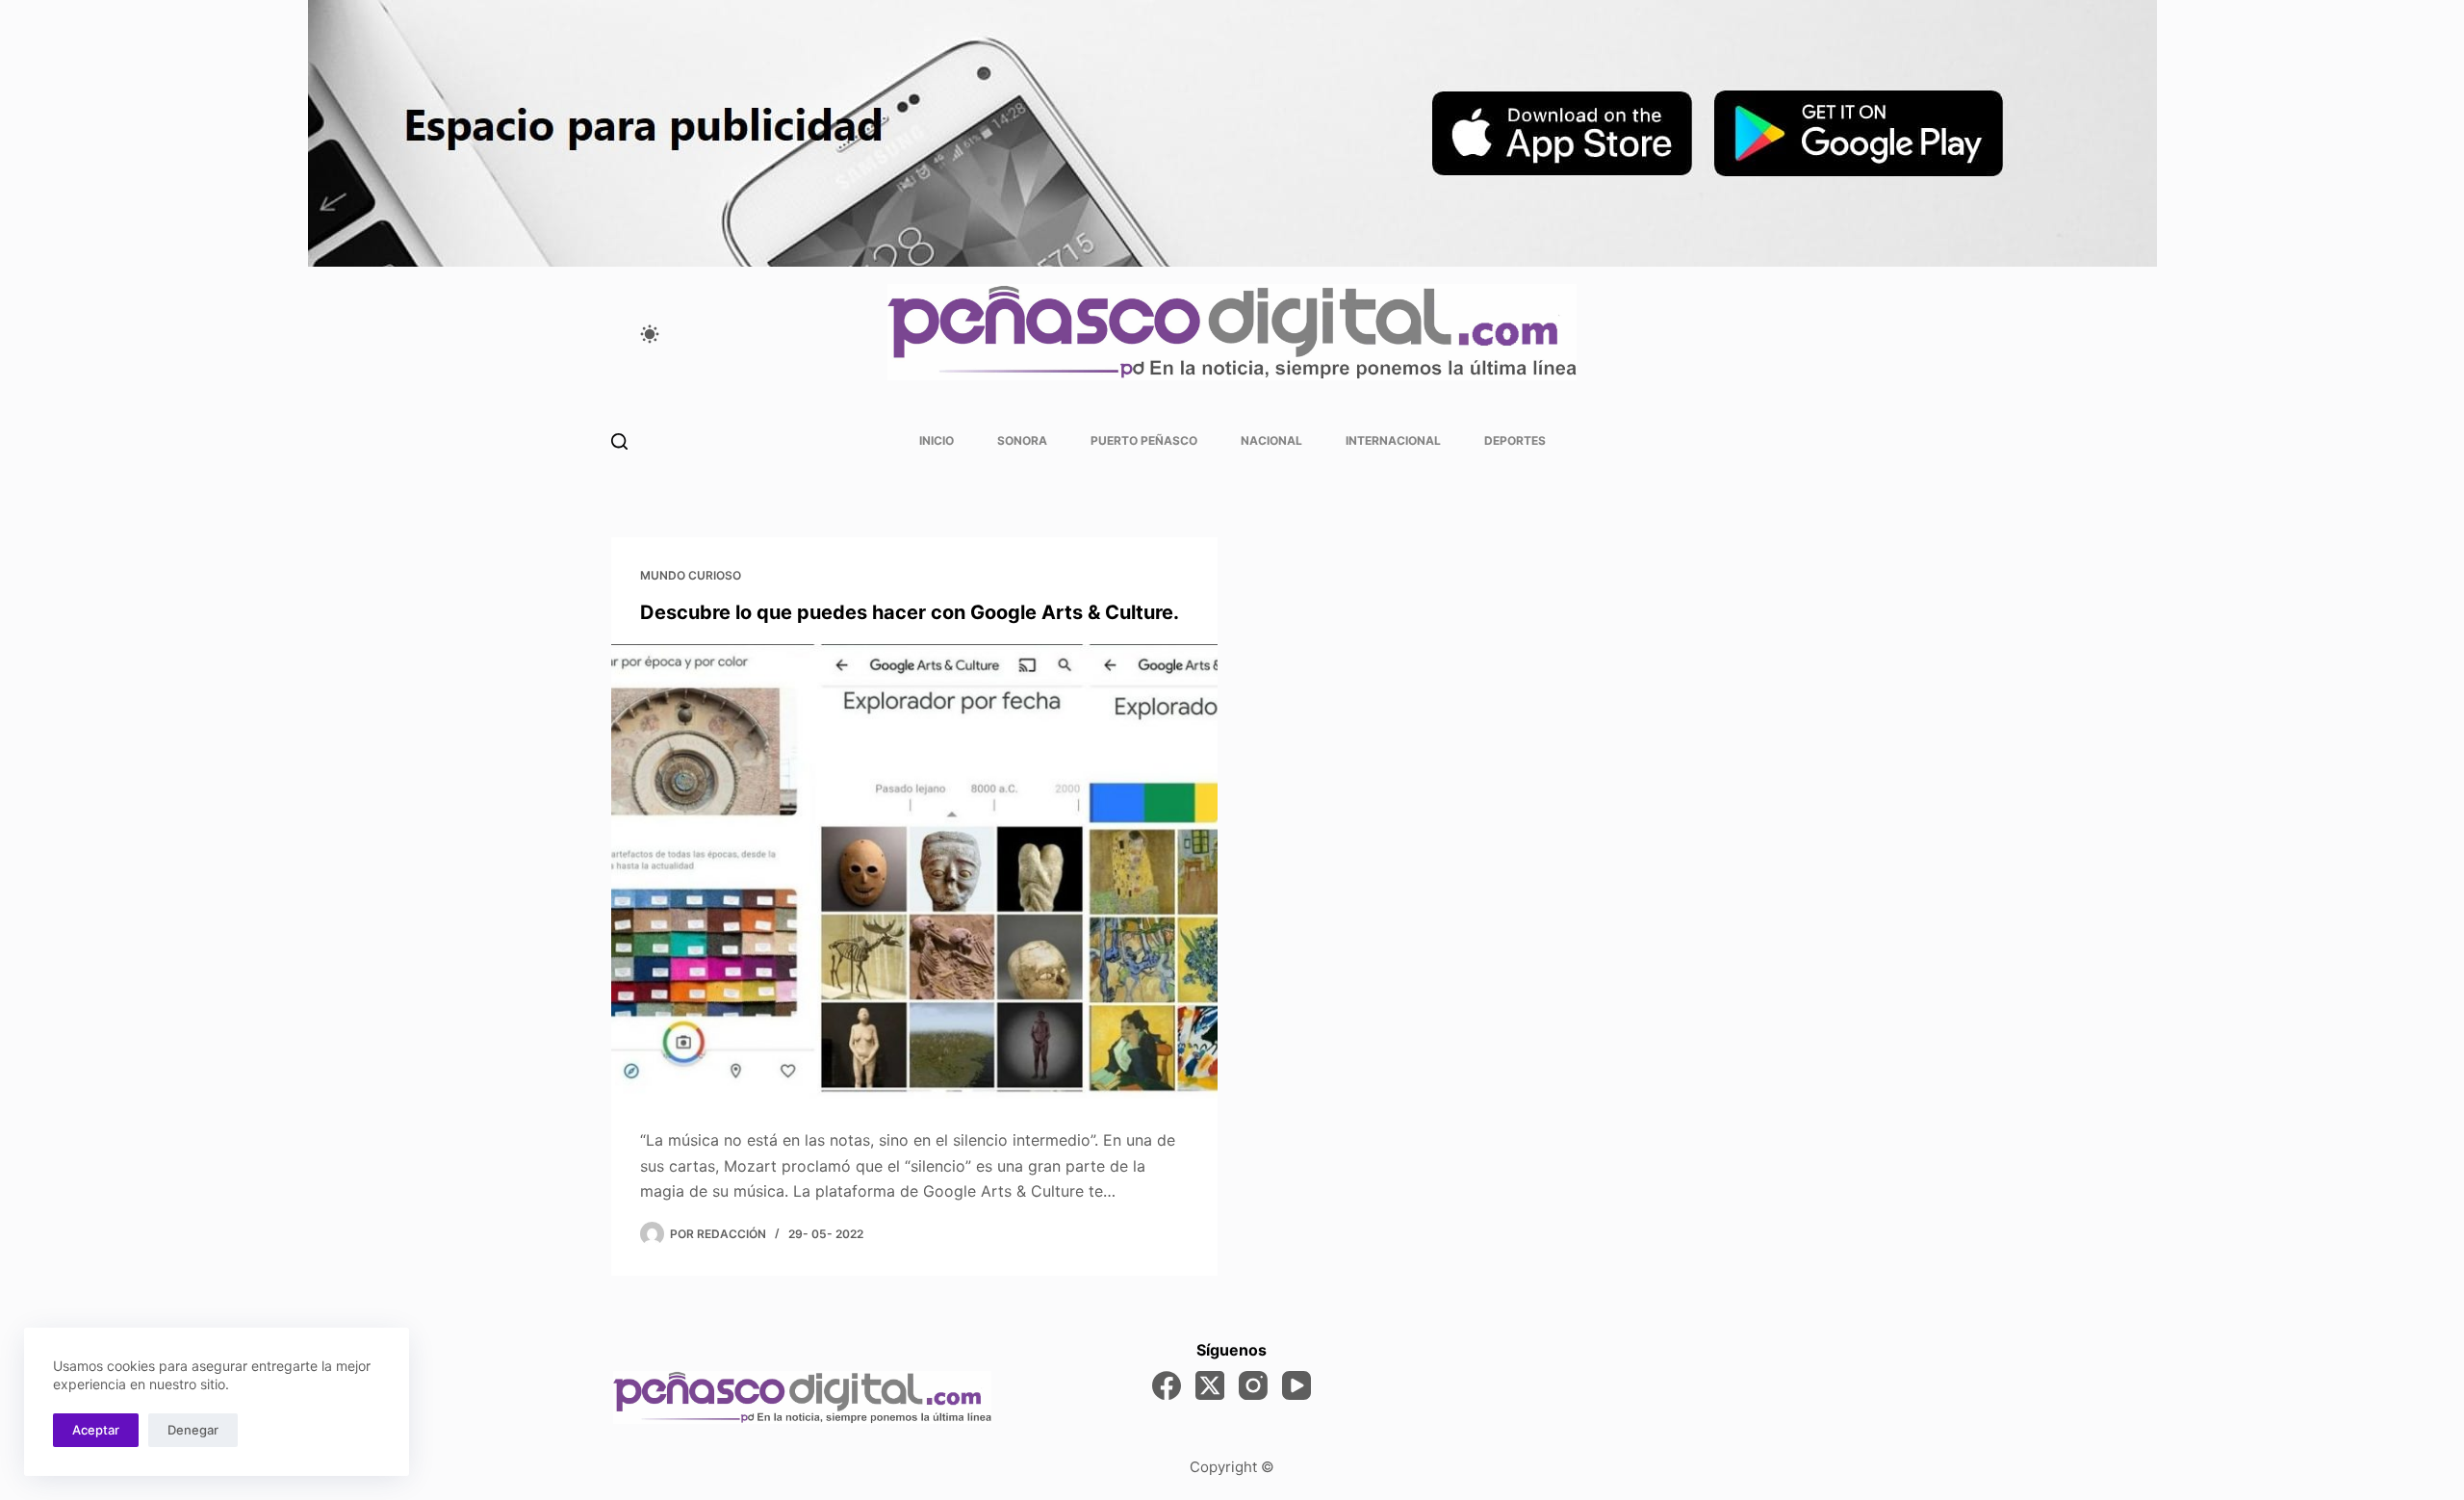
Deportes (1515, 440)
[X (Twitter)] (1210, 1385)
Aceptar (96, 1430)
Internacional (1393, 440)
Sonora (1022, 440)
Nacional (1271, 440)
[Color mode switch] (650, 334)
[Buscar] (619, 441)
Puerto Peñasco (1144, 440)
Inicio (937, 440)
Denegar (193, 1430)
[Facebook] (1167, 1385)
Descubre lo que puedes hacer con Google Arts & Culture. (910, 612)
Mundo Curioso (691, 575)
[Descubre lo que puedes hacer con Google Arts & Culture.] (914, 872)
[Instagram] (1253, 1385)
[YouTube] (1296, 1385)
